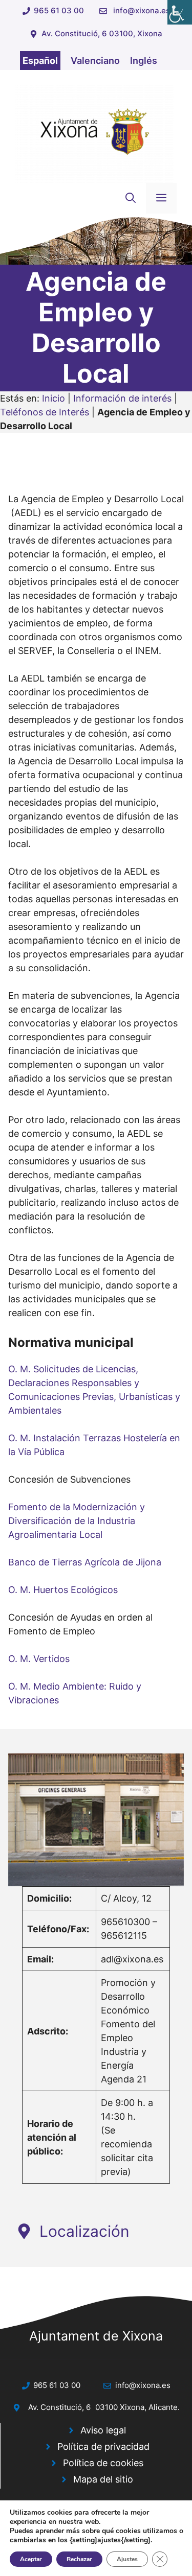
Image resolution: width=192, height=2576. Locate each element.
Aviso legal (103, 2430)
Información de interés (122, 398)
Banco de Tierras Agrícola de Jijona (85, 1562)
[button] (131, 198)
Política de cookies (103, 2463)
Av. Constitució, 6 (59, 2407)
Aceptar (31, 2559)
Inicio (54, 398)
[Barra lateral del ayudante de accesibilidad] (180, 12)
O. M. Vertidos (39, 1659)
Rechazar (79, 2559)
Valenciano (95, 61)
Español (40, 61)
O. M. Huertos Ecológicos (63, 1590)
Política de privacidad (103, 2446)
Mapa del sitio (103, 2479)
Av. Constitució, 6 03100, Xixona (102, 33)
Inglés (144, 61)
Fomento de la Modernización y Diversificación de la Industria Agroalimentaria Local (77, 1521)
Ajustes (127, 2559)
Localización (84, 2231)
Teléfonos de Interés (45, 412)
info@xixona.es (142, 10)
